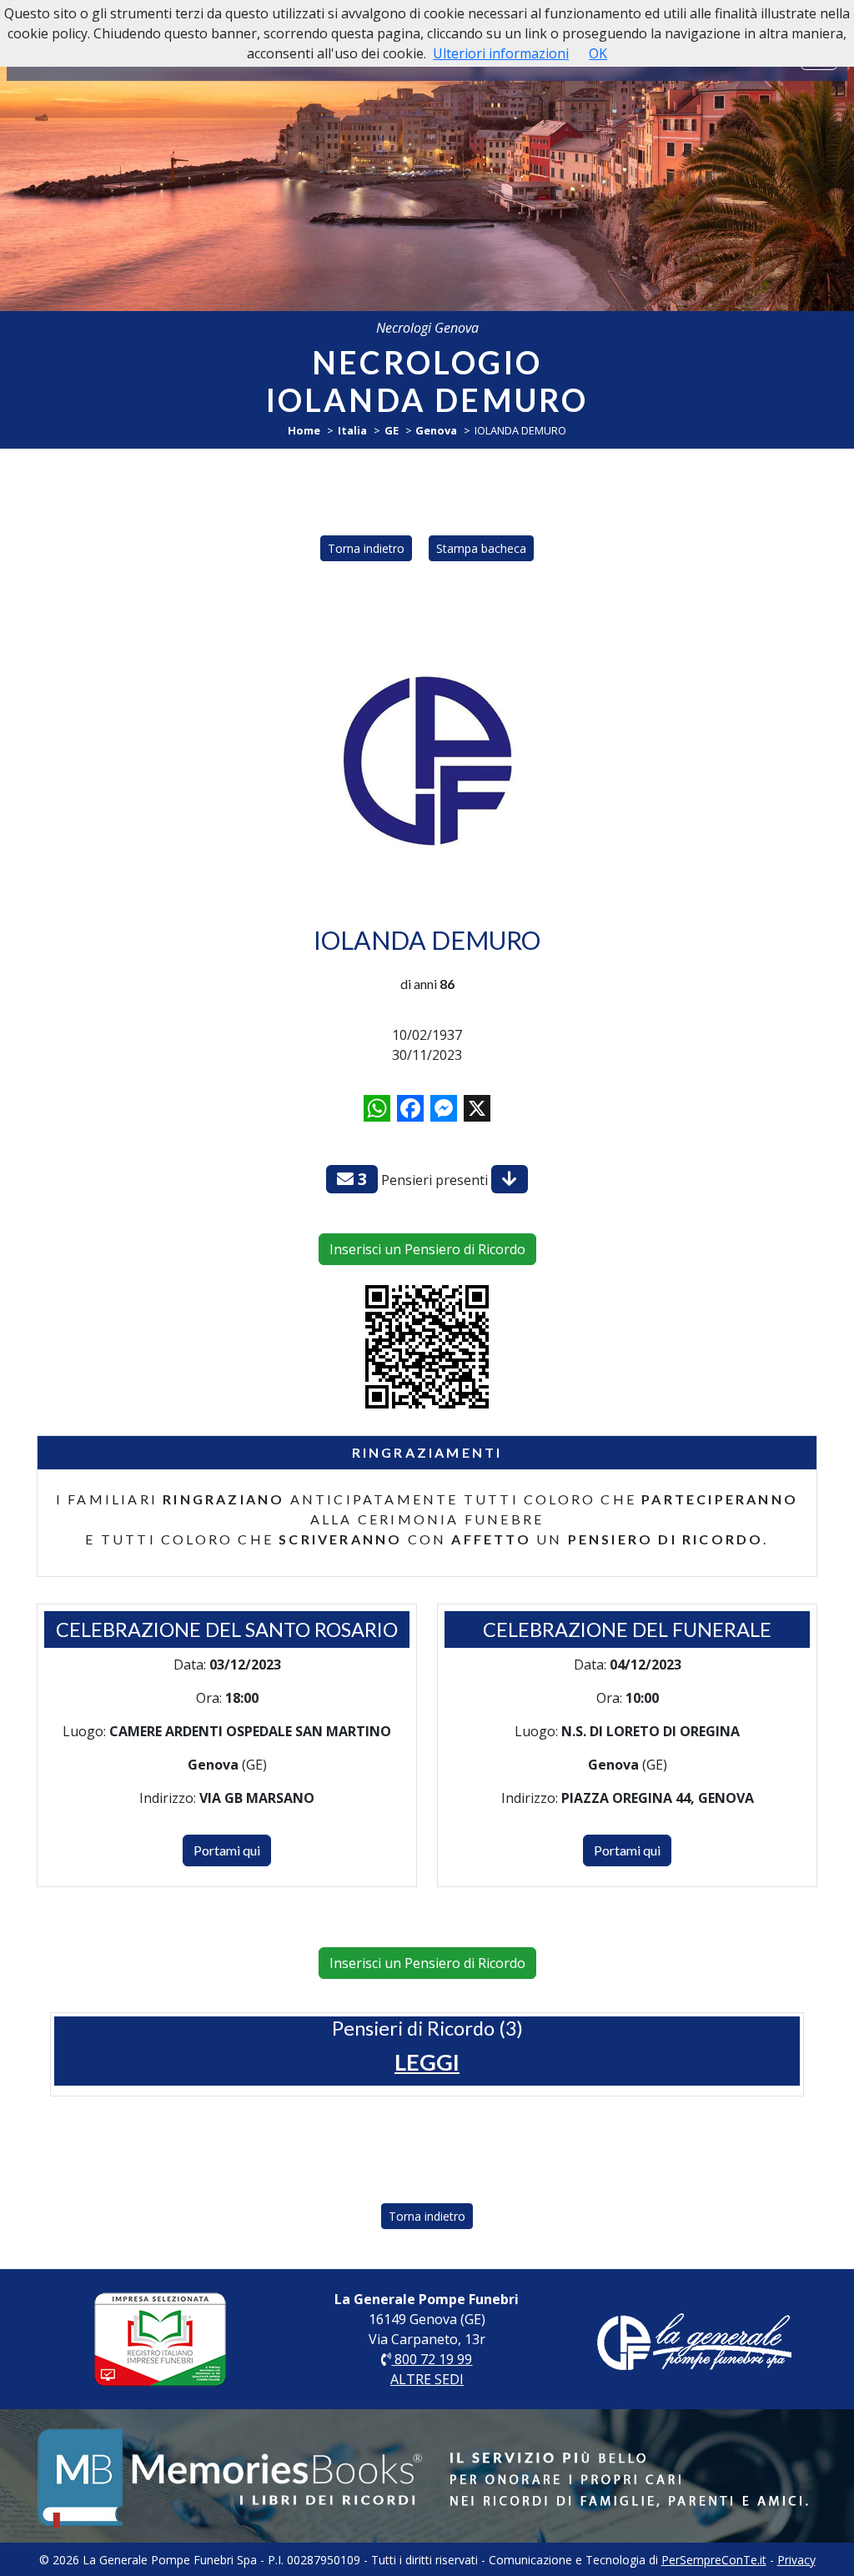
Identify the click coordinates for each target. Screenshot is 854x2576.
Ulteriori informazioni (501, 53)
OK (598, 53)
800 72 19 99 (432, 2359)
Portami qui (227, 1850)
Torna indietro (366, 548)
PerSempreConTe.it (714, 2560)
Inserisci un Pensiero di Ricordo (427, 1249)
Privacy (796, 2560)
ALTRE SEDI (427, 2379)
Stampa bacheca (481, 548)
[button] (427, 2062)
